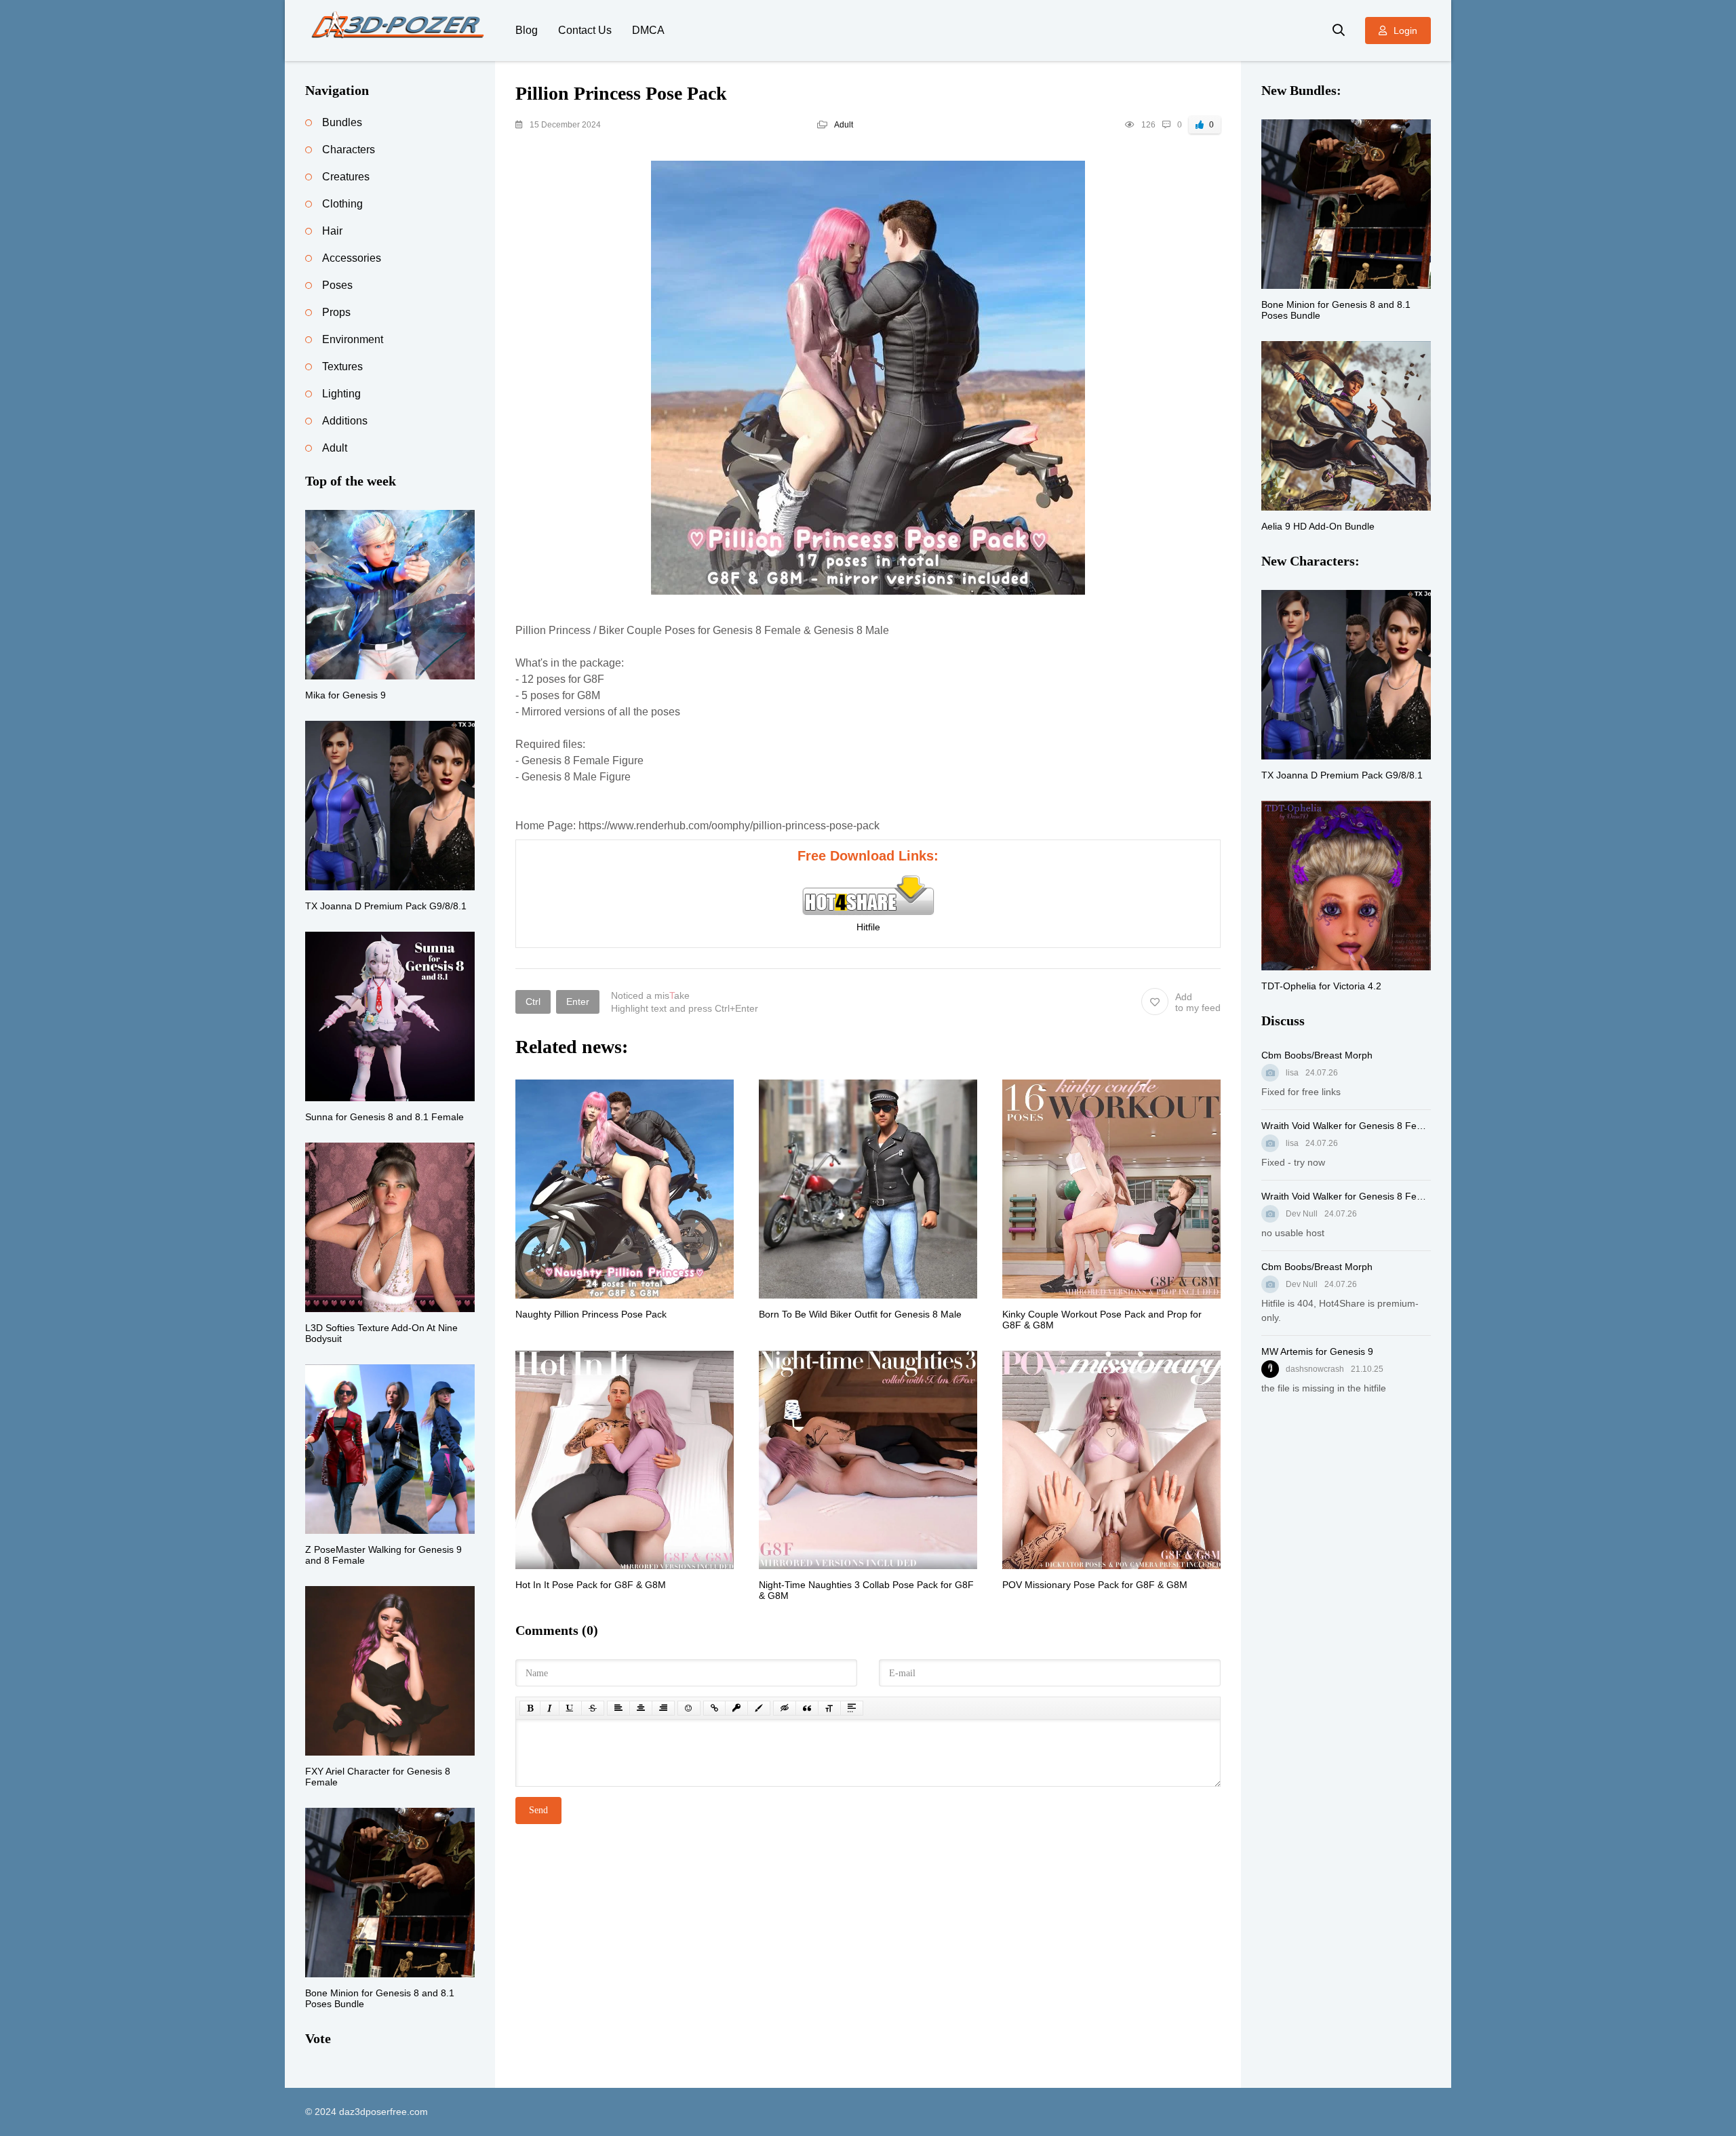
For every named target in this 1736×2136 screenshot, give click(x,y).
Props (336, 312)
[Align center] (641, 1708)
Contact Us (585, 30)
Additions (345, 421)
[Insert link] (714, 1708)
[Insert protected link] (736, 1708)
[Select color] (759, 1708)
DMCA (648, 30)
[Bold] (530, 1708)
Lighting (341, 394)
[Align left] (618, 1708)
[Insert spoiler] (852, 1708)
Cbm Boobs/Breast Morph (1317, 1055)
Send (538, 1810)
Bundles (342, 122)
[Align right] (663, 1708)
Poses (337, 285)
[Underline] (570, 1708)
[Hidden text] (785, 1708)
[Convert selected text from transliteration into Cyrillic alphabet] (829, 1708)
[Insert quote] (807, 1708)
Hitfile (868, 927)
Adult (844, 125)
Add (1198, 1002)
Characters (349, 150)
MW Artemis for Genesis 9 (1317, 1351)
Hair (332, 231)
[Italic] (550, 1708)
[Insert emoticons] (689, 1708)
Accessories (352, 258)
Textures (342, 367)
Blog (527, 30)
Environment (353, 339)
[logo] (400, 31)
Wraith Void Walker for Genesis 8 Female (1346, 1126)
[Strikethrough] (593, 1708)
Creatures (346, 177)
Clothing (342, 204)
